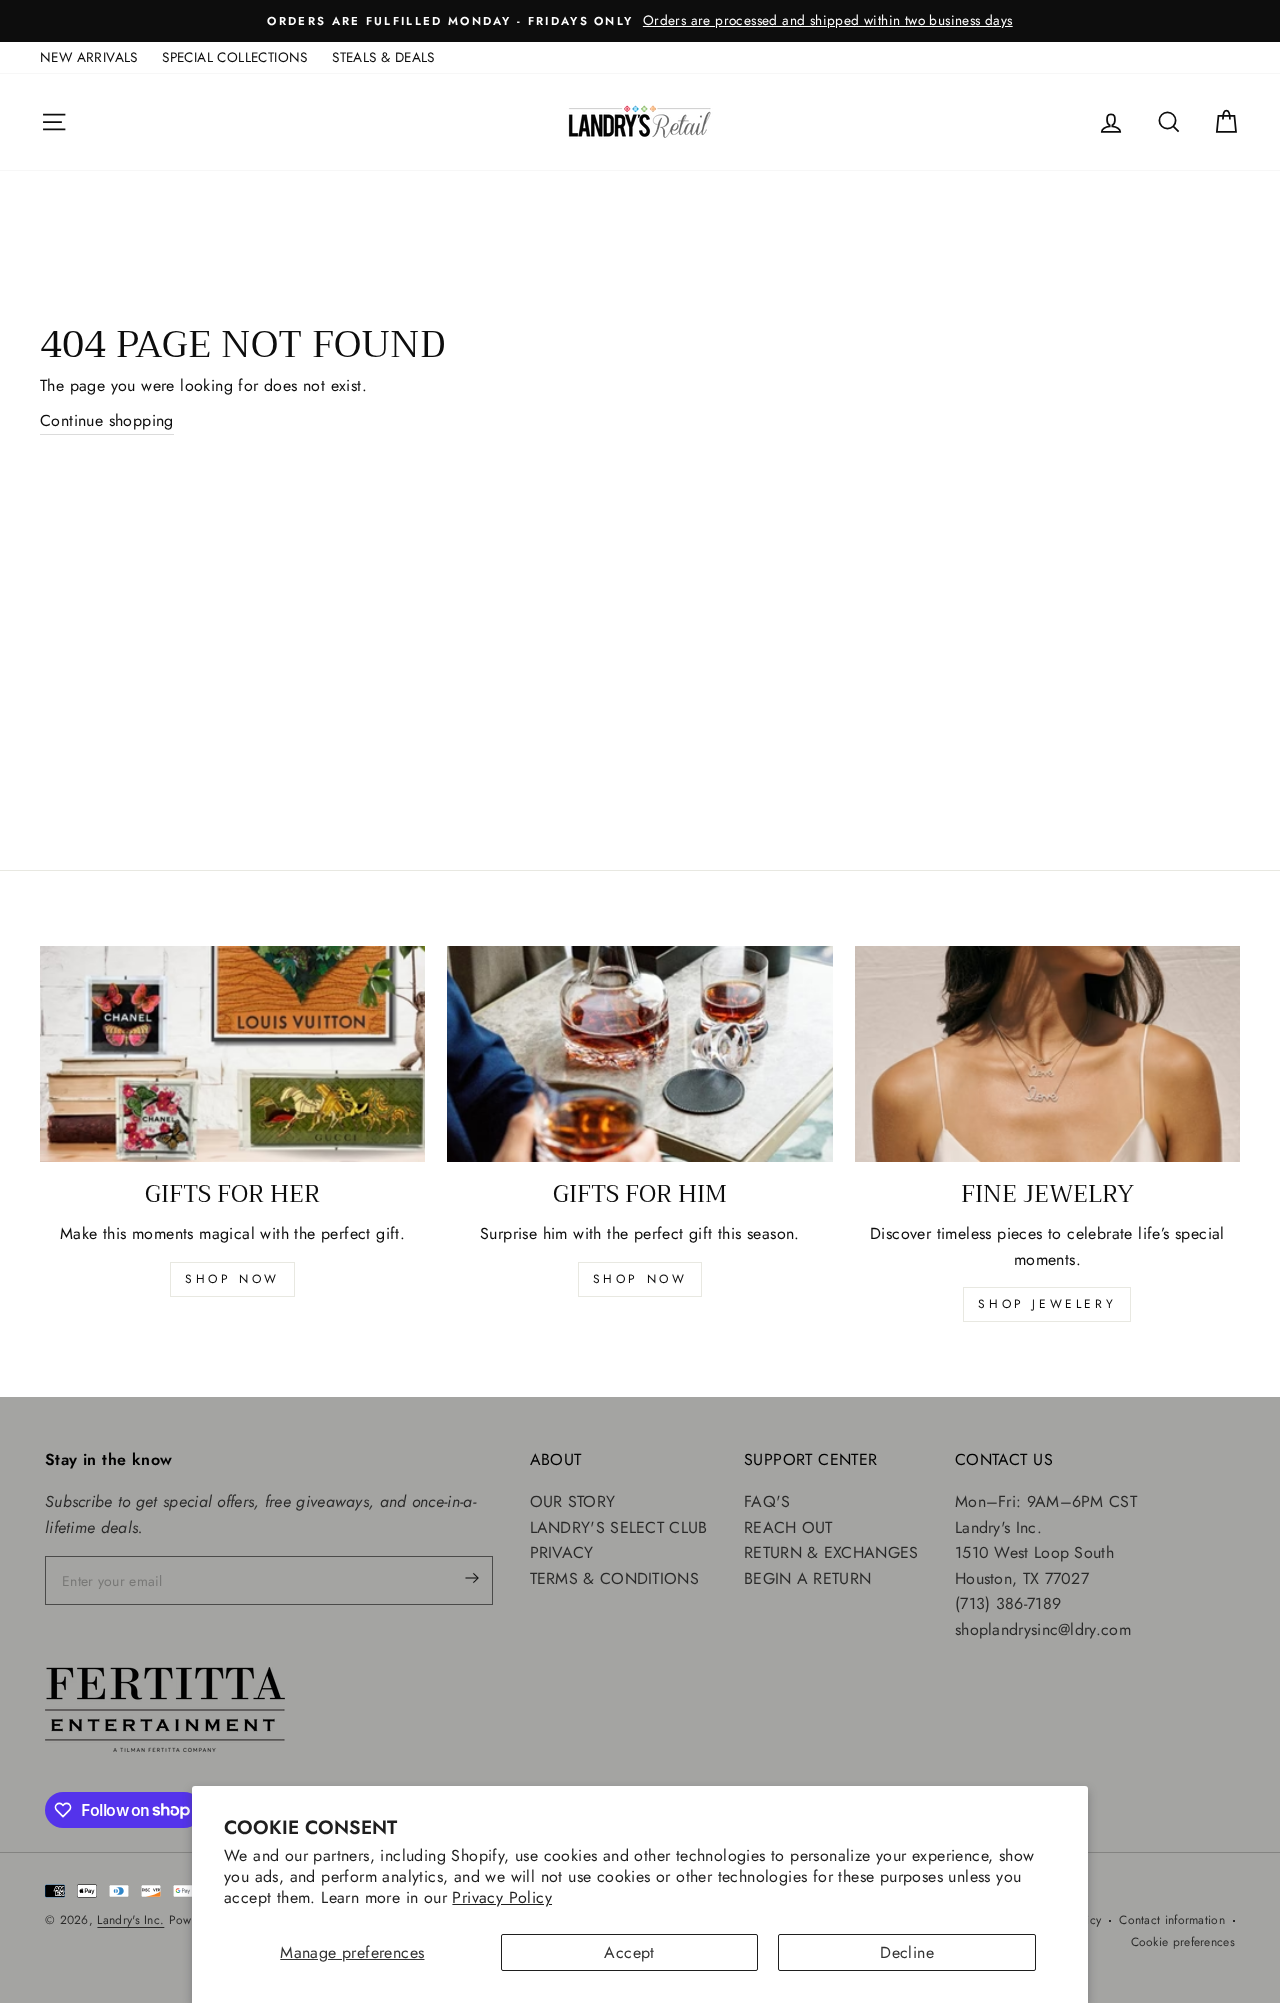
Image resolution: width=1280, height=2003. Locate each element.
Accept (629, 1952)
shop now (232, 1279)
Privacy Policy (502, 1897)
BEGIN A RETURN (807, 1578)
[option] (640, 21)
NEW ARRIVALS (89, 57)
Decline (907, 1952)
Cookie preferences (1183, 1942)
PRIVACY (562, 1552)
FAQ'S (767, 1501)
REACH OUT (788, 1527)
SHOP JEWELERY (1047, 1304)
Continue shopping (107, 420)
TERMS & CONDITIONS (614, 1578)
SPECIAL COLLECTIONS (235, 57)
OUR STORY (573, 1501)
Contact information (1172, 1920)
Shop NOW (640, 1279)
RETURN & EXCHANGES (831, 1552)
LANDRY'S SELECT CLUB (619, 1527)
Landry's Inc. (130, 1920)
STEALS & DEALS (383, 57)
